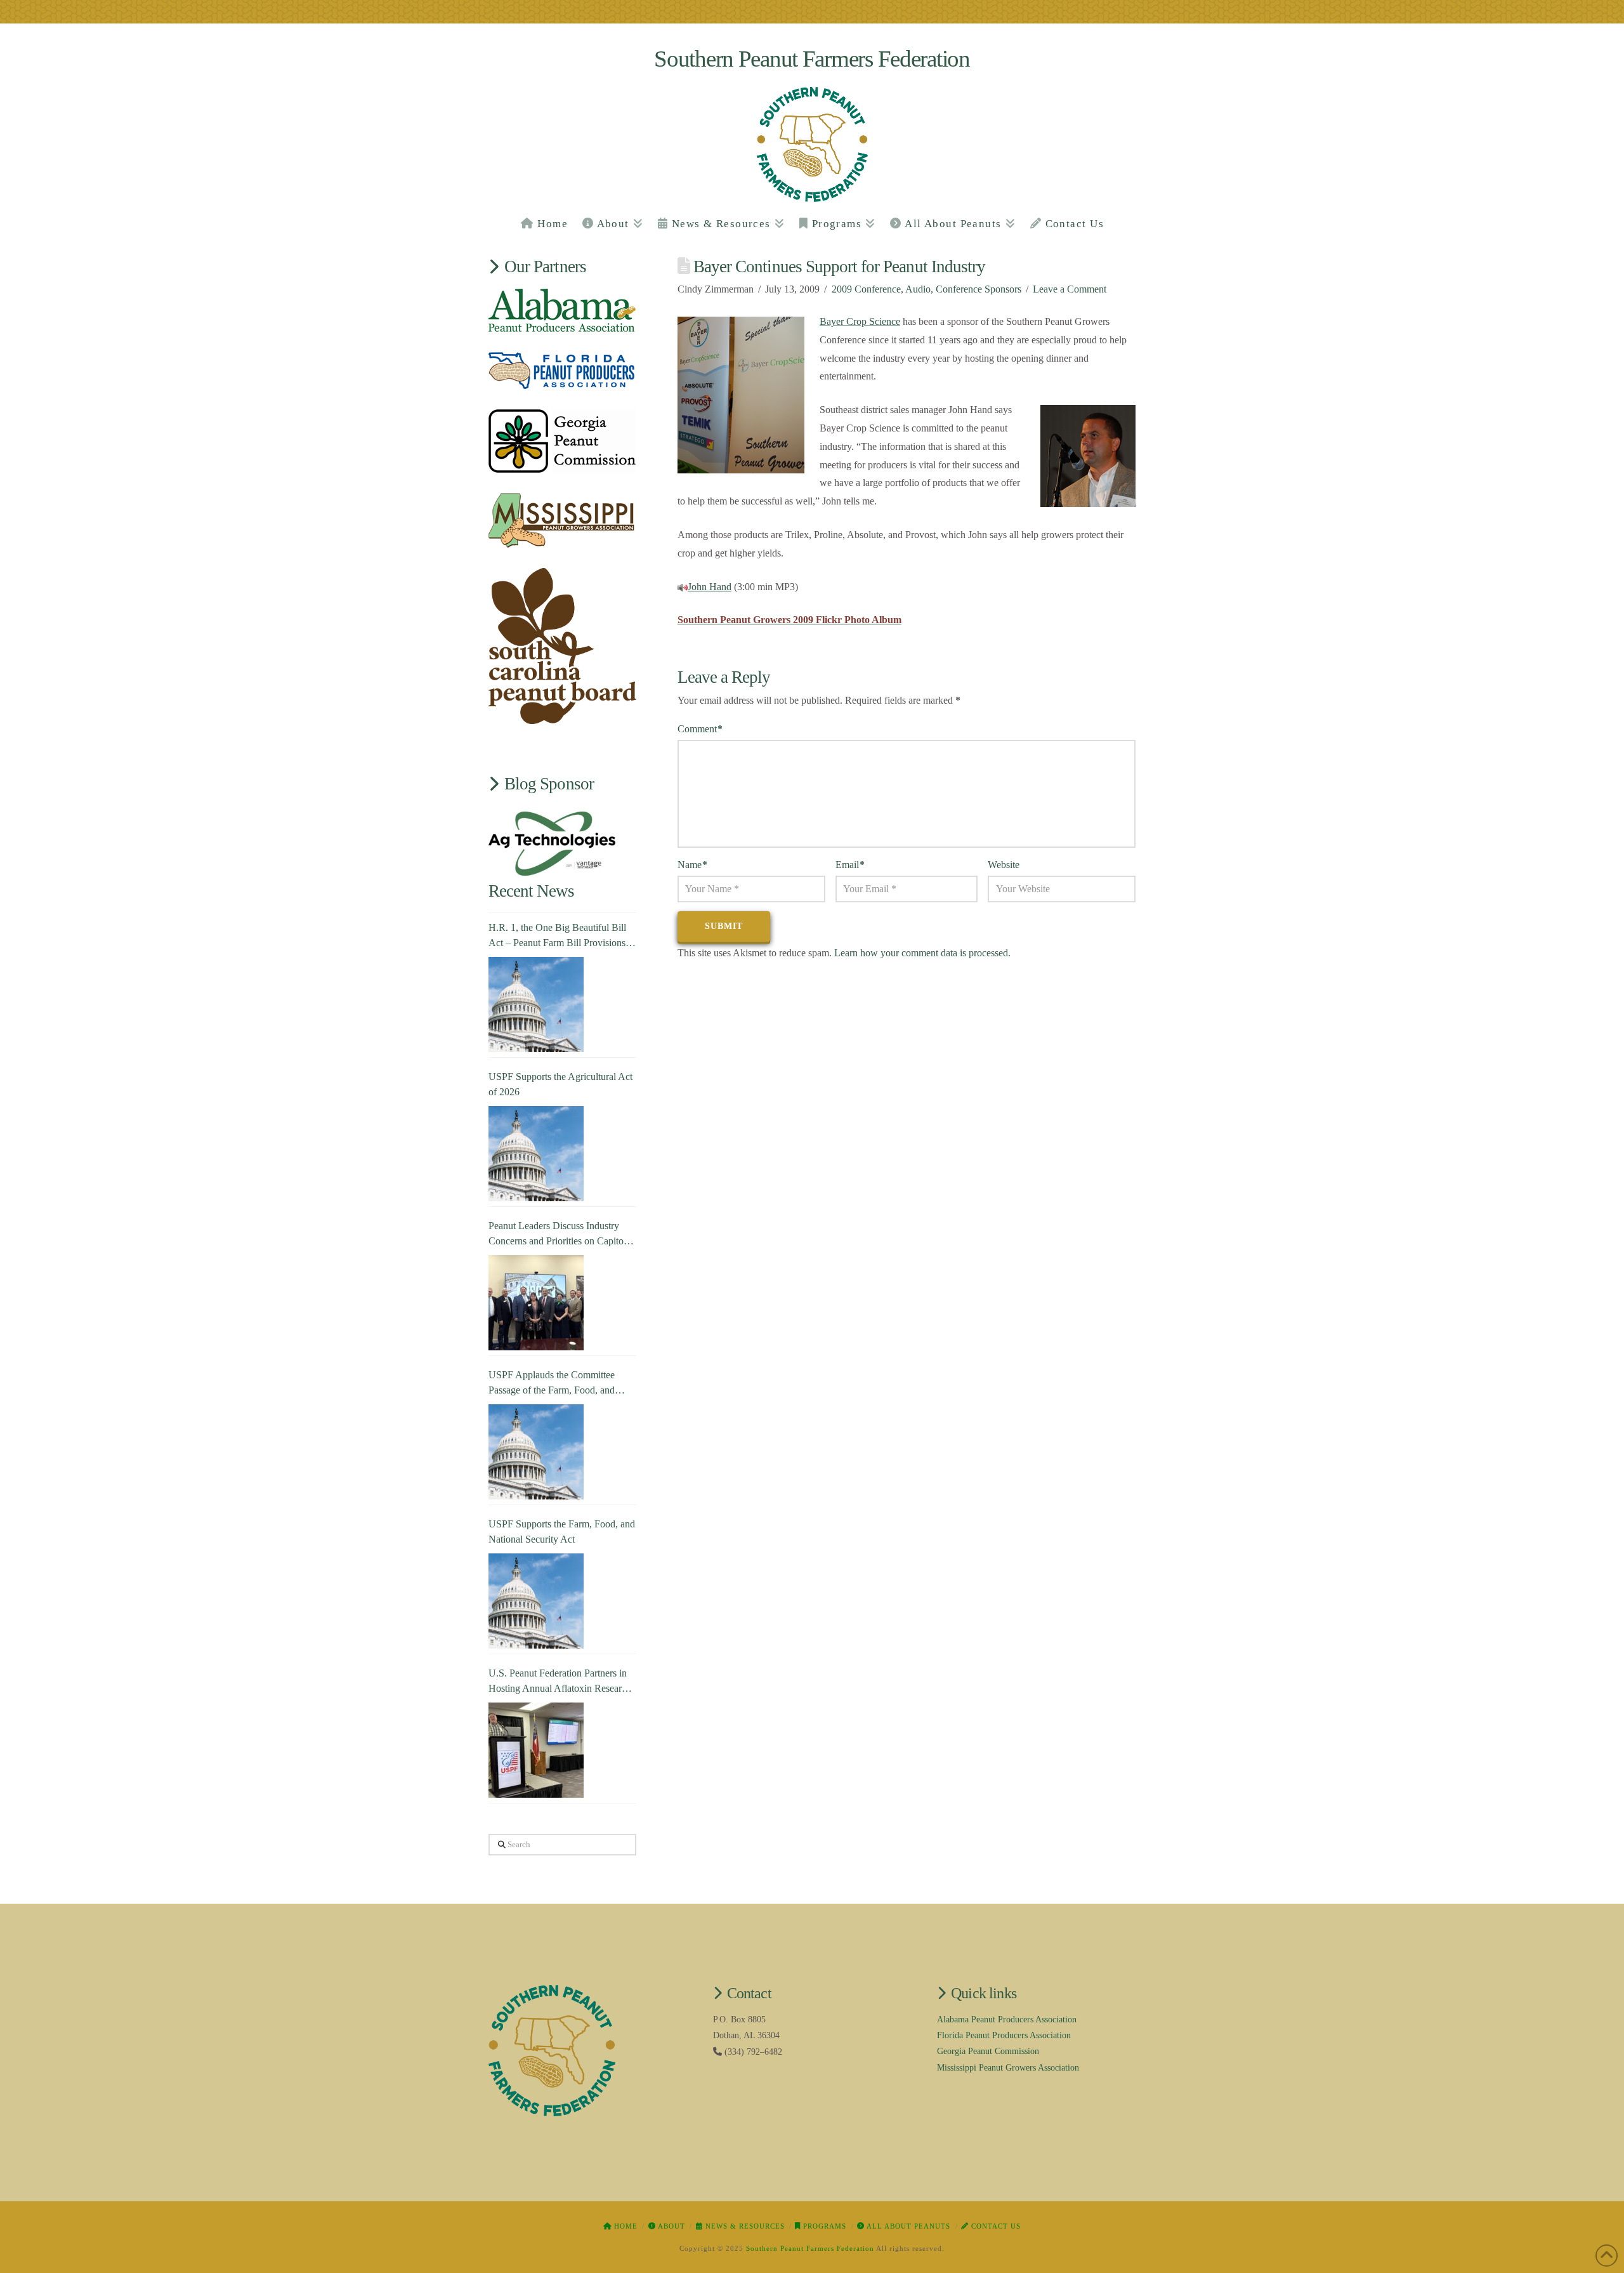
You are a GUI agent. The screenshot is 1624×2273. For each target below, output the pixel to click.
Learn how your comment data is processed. (922, 953)
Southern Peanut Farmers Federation (812, 59)
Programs (823, 2226)
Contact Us (995, 2226)
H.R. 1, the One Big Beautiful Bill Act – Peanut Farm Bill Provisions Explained (557, 936)
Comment (700, 729)
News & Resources (744, 2226)
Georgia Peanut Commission (988, 2051)
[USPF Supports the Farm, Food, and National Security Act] (536, 1601)
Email (850, 865)
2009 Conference (866, 289)
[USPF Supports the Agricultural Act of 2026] (536, 1154)
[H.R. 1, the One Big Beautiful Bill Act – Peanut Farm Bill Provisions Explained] (536, 1005)
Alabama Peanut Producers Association (1007, 2019)
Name (692, 865)
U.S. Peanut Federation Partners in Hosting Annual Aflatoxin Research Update (560, 1682)
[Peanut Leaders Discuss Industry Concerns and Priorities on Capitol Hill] (536, 1303)
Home (625, 2226)
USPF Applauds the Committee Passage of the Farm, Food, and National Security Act (552, 1384)
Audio (918, 289)
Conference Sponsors (979, 289)
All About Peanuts (907, 2226)
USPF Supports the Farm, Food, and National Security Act (562, 1532)
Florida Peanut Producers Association (1004, 2035)
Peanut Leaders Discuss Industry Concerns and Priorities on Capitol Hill (557, 1235)
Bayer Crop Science (860, 321)
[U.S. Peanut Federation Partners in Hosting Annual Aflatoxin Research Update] (536, 1750)
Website (1004, 865)
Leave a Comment (1070, 289)
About (671, 2226)
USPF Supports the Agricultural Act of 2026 (560, 1084)
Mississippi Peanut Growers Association (1008, 2068)
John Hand (710, 587)
